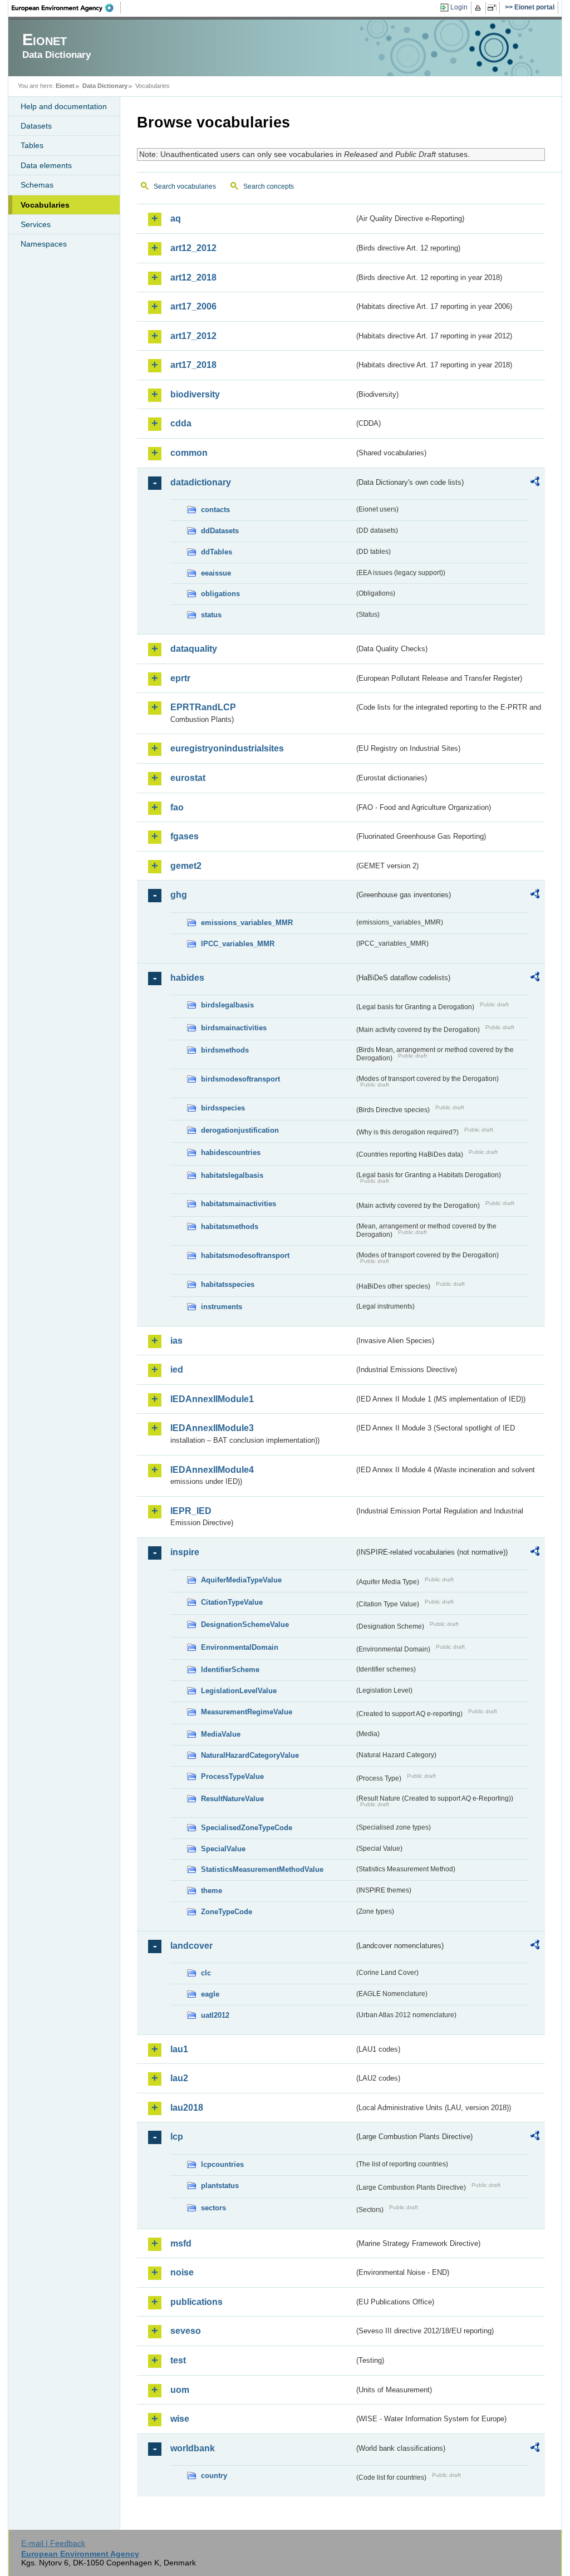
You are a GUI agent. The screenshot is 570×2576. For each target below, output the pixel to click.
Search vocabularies (185, 186)
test (178, 2360)
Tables (32, 145)
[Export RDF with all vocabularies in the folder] (535, 483)
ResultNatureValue (232, 1799)
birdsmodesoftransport (240, 1079)
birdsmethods (225, 1050)
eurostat (188, 778)
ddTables (217, 552)
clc (206, 1973)
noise (182, 2272)
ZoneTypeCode (227, 1912)
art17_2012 (193, 336)
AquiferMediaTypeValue (241, 1580)
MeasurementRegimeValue (247, 1712)
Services (36, 224)
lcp (177, 2137)
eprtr (180, 678)
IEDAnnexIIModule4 (212, 1470)
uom (180, 2390)
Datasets (36, 126)
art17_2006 (193, 306)
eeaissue (216, 573)
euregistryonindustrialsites (227, 748)
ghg (179, 895)
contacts (215, 510)
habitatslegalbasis (232, 1175)
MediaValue (221, 1734)
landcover (191, 1946)
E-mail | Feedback (53, 2543)
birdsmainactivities (234, 1028)
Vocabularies (45, 205)
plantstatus (220, 2186)
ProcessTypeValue (232, 1776)
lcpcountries (222, 2164)
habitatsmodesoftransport (245, 1255)
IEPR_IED (191, 1511)
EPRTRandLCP (203, 707)
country (214, 2476)
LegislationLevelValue (239, 1691)
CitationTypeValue (232, 1602)
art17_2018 (193, 365)
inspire (185, 1552)
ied (177, 1370)
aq (176, 218)
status (211, 615)
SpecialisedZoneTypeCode (247, 1828)
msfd (181, 2243)
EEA (66, 8)
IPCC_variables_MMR (238, 944)
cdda (181, 423)
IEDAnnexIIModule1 (212, 1399)
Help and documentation (64, 106)
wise (180, 2419)
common (189, 453)
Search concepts (269, 186)
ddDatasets (220, 531)
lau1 (179, 2049)
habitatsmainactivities (239, 1204)
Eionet (65, 86)
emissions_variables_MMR (247, 923)
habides (187, 978)
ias (176, 1341)
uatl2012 (215, 2015)
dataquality (194, 649)
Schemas (37, 185)
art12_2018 (193, 277)
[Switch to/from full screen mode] (494, 8)
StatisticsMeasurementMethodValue (262, 1869)
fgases (185, 836)
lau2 (179, 2078)
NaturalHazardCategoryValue (250, 1755)
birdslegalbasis (227, 1005)
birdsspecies (223, 1108)
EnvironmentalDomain (240, 1647)
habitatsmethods (230, 1226)
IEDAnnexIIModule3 (212, 1428)
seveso (186, 2331)
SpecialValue (223, 1849)
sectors (213, 2208)
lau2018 (187, 2108)
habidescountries (231, 1152)
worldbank (193, 2448)
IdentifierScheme (230, 1670)
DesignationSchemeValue (245, 1624)
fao (177, 807)
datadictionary (201, 482)
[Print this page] (480, 8)
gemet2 (186, 866)
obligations (220, 594)
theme (212, 1891)
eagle (210, 1994)
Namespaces (44, 244)
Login (459, 7)
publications (196, 2302)
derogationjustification (240, 1130)
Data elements (46, 165)
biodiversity (195, 394)
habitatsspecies (228, 1284)
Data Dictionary (105, 86)
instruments (222, 1307)
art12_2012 (193, 248)
